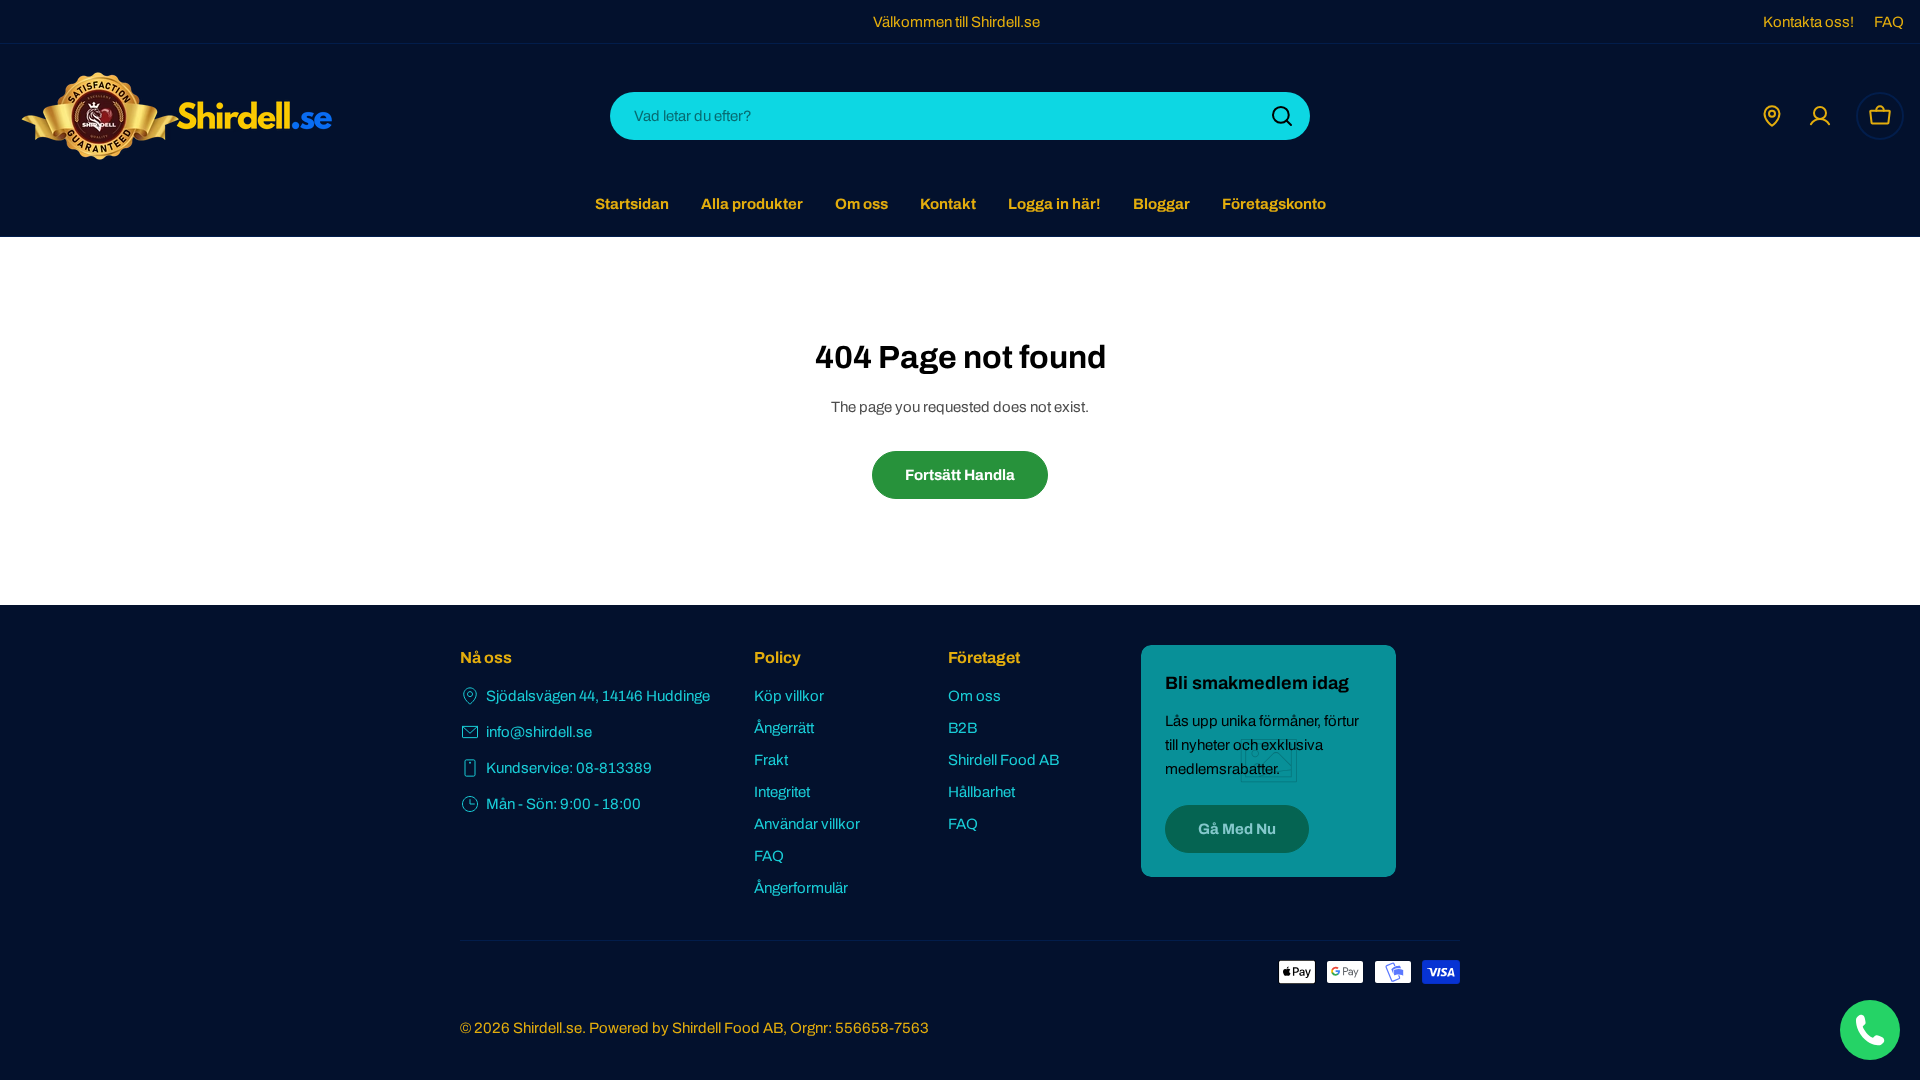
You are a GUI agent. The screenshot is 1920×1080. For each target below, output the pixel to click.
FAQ (1889, 22)
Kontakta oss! (1808, 22)
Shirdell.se (547, 1028)
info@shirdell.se (539, 732)
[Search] (1282, 116)
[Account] (1820, 116)
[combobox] (960, 116)
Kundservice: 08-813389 (569, 768)
